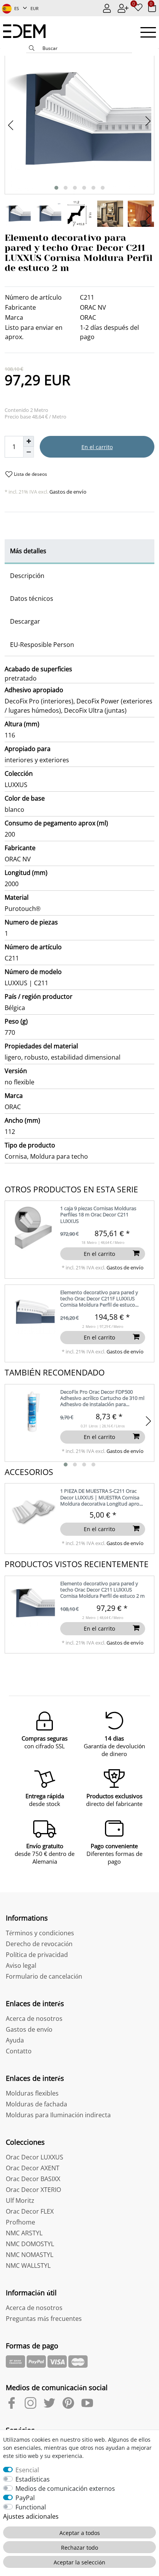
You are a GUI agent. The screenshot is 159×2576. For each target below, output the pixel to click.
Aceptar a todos (80, 2533)
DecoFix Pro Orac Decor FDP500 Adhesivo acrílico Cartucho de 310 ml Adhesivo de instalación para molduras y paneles (102, 1399)
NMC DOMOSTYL (30, 2244)
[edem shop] (28, 31)
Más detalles (28, 551)
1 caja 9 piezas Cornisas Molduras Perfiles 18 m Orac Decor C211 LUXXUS (98, 1215)
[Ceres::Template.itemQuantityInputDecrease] (29, 452)
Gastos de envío (67, 492)
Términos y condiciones (40, 1933)
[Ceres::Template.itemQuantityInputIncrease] (29, 441)
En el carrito (97, 447)
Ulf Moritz (20, 2200)
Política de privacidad (37, 1955)
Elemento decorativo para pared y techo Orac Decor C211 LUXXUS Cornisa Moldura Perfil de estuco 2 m (102, 1590)
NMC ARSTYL (24, 2233)
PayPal (25, 2498)
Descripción (27, 576)
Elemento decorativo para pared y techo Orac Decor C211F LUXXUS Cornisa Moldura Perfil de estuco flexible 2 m (99, 1299)
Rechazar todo (79, 2548)
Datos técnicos (32, 599)
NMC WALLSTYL (28, 2266)
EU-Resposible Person (42, 645)
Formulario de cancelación (44, 1976)
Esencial (27, 2470)
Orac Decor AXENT (33, 2168)
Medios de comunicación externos (65, 2489)
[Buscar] (32, 49)
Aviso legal (21, 1965)
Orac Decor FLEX (30, 2211)
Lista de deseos (30, 474)
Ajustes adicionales (31, 2516)
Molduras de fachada (36, 2104)
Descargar (25, 621)
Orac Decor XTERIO (33, 2190)
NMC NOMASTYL (30, 2255)
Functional (31, 2507)
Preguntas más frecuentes (44, 2319)
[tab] (79, 552)
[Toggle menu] (148, 32)
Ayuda (15, 2040)
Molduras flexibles (32, 2093)
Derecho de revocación (39, 1944)
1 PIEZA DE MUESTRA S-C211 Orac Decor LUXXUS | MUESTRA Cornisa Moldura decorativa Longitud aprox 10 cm (101, 1498)
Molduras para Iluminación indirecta (58, 2115)
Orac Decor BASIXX (33, 2179)
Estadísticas (33, 2479)
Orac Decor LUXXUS (35, 2157)
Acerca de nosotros (34, 2019)
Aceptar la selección (79, 2562)
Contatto (19, 2051)
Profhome (20, 2222)
